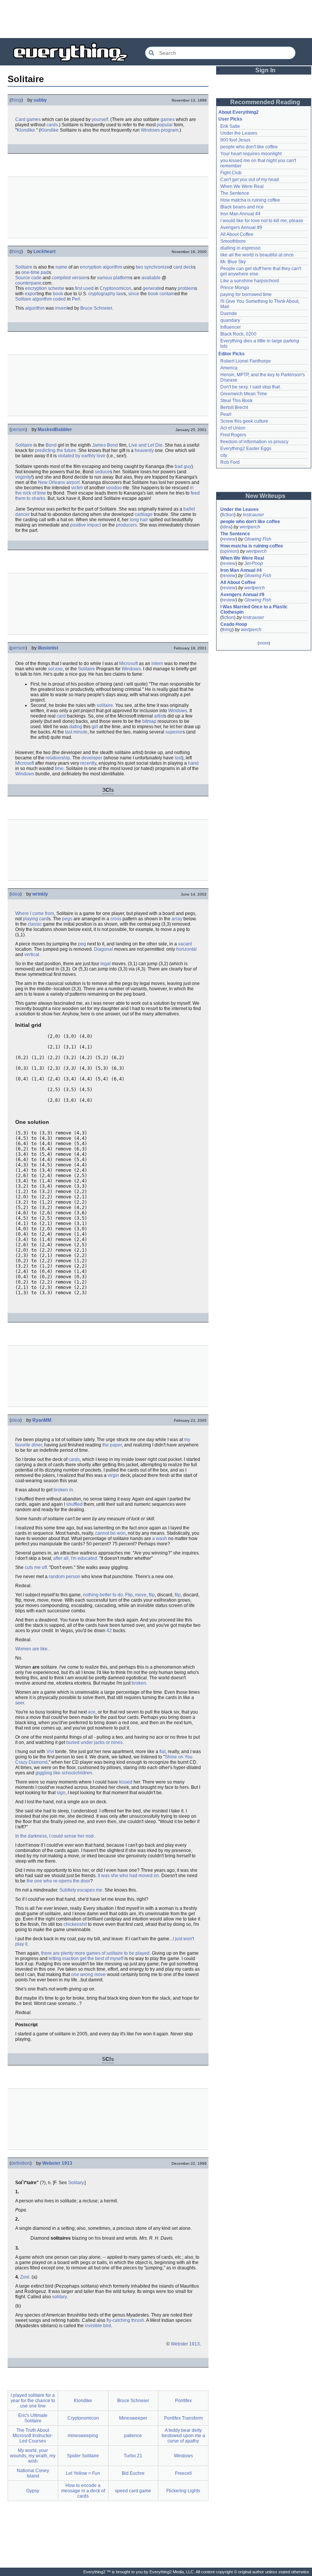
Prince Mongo (235, 288)
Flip (129, 1595)
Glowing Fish (258, 539)
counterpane (28, 283)
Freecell (183, 2473)
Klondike (26, 130)
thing (16, 100)
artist (159, 716)
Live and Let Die (146, 445)
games (168, 119)
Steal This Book (236, 401)
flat (162, 1752)
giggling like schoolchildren (64, 1773)
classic (35, 924)
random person (64, 1577)
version (80, 278)
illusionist (48, 648)
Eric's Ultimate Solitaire (33, 2418)
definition (21, 2163)
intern (157, 663)
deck (188, 267)
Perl (76, 299)
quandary (230, 320)
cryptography (102, 294)
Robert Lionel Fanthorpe (246, 361)
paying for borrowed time (246, 294)
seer (20, 1703)
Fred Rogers (233, 435)
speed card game (133, 2491)
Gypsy (33, 2491)
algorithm (112, 267)
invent (61, 308)
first (79, 288)
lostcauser (253, 515)
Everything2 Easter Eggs (246, 449)
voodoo (114, 488)
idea (16, 894)
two (139, 267)
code (36, 278)
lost (178, 758)
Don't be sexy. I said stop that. (251, 387)
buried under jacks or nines (94, 1742)
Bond (51, 445)
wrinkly (40, 894)
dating (76, 727)
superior (174, 732)
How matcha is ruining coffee (250, 200)
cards (52, 125)
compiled (61, 278)
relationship (58, 758)
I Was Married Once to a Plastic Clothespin (255, 609)
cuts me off (36, 1567)
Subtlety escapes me (81, 1890)
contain (167, 294)
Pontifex (183, 2401)
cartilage (144, 514)
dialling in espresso (240, 248)
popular (165, 125)
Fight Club (231, 173)
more (264, 643)
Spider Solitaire (83, 2456)
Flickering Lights (183, 2491)
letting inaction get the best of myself (86, 1959)
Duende (229, 313)
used (88, 288)
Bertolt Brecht (234, 407)
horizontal (186, 949)
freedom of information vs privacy (254, 442)
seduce (102, 472)
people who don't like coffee (249, 147)
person (18, 430)
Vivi (50, 1752)
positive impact (85, 525)
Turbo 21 (133, 2456)
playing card (36, 919)
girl (95, 727)
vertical (32, 955)
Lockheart (45, 251)
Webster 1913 (57, 2163)
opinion (230, 551)
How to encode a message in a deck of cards (83, 2491)
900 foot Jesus (235, 140)
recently (88, 763)
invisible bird (98, 2326)
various (105, 278)
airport (73, 482)
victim (77, 488)
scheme (56, 288)
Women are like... (33, 1649)
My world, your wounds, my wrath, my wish (33, 2456)
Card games (28, 119)
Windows (150, 130)
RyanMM (42, 1420)
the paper (112, 1445)
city (224, 455)
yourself (100, 119)
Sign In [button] (265, 70)
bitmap (149, 721)
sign (61, 1793)
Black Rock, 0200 (238, 334)
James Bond (105, 445)
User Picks (230, 119)
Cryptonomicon (115, 288)
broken (139, 1683)
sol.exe (55, 669)
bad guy (183, 466)
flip (152, 1595)
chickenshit (75, 1924)
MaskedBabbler (55, 430)
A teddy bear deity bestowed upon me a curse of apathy (183, 2436)
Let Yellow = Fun (83, 2473)
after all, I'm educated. (76, 1558)
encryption (91, 267)
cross (116, 919)
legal (106, 964)
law (120, 294)
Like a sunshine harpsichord (250, 281)
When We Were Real (242, 186)
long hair (139, 520)
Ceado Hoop (234, 624)
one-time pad (35, 272)
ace (92, 1712)
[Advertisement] (156, 19)
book (58, 294)
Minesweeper (133, 2418)
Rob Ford (230, 462)
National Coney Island (33, 2473)
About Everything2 (239, 112)
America (229, 368)
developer (92, 758)
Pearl (226, 414)
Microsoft (128, 663)
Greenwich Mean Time (244, 394)
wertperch (250, 527)
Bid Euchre (133, 2473)
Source (23, 278)
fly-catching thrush (125, 2320)
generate (152, 288)
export (31, 294)
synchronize (157, 267)
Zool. (25, 2277)
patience (133, 2436)
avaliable (151, 278)
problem (186, 288)
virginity (23, 477)
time (59, 769)
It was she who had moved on (128, 1876)
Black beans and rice (242, 207)
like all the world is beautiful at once (257, 255)
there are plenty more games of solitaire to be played (95, 1953)
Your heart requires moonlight (251, 154)
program (170, 130)
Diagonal (103, 949)
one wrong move (88, 1975)
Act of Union (233, 428)
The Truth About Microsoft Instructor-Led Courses (33, 2436)
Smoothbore (233, 241)
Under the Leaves (239, 133)
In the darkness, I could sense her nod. (55, 1836)
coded (59, 299)
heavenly (144, 450)
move (141, 1595)
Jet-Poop (254, 563)
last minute (76, 732)
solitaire (105, 705)
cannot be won (110, 1533)
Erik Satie (230, 126)
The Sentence (235, 193)
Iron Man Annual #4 (240, 214)
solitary (59, 2297)
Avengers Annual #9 (241, 228)
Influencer (231, 327)
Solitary (76, 2183)
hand (193, 763)
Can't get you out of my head (250, 180)
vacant (185, 944)
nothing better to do (103, 1595)
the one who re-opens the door (58, 1881)
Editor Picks (232, 354)
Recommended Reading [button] (265, 102)
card (178, 267)
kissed (126, 1782)
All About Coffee (237, 234)
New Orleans (52, 482)
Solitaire (24, 267)
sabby (40, 100)
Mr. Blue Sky (233, 262)
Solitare (23, 299)
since (134, 294)
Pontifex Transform (183, 2418)
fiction (228, 515)
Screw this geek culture (244, 421)
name (61, 267)
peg (82, 944)
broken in (63, 1490)
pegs (67, 919)
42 (109, 1631)
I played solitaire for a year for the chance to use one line (33, 2401)
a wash (160, 1539)
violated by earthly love (82, 456)
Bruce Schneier (96, 308)
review (229, 539)
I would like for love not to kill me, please (262, 221)
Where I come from (35, 913)
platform (122, 278)
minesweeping (83, 2436)
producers (127, 525)
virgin (113, 1475)
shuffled (74, 1504)
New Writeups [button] (265, 496)
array (177, 919)
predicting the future (56, 450)
